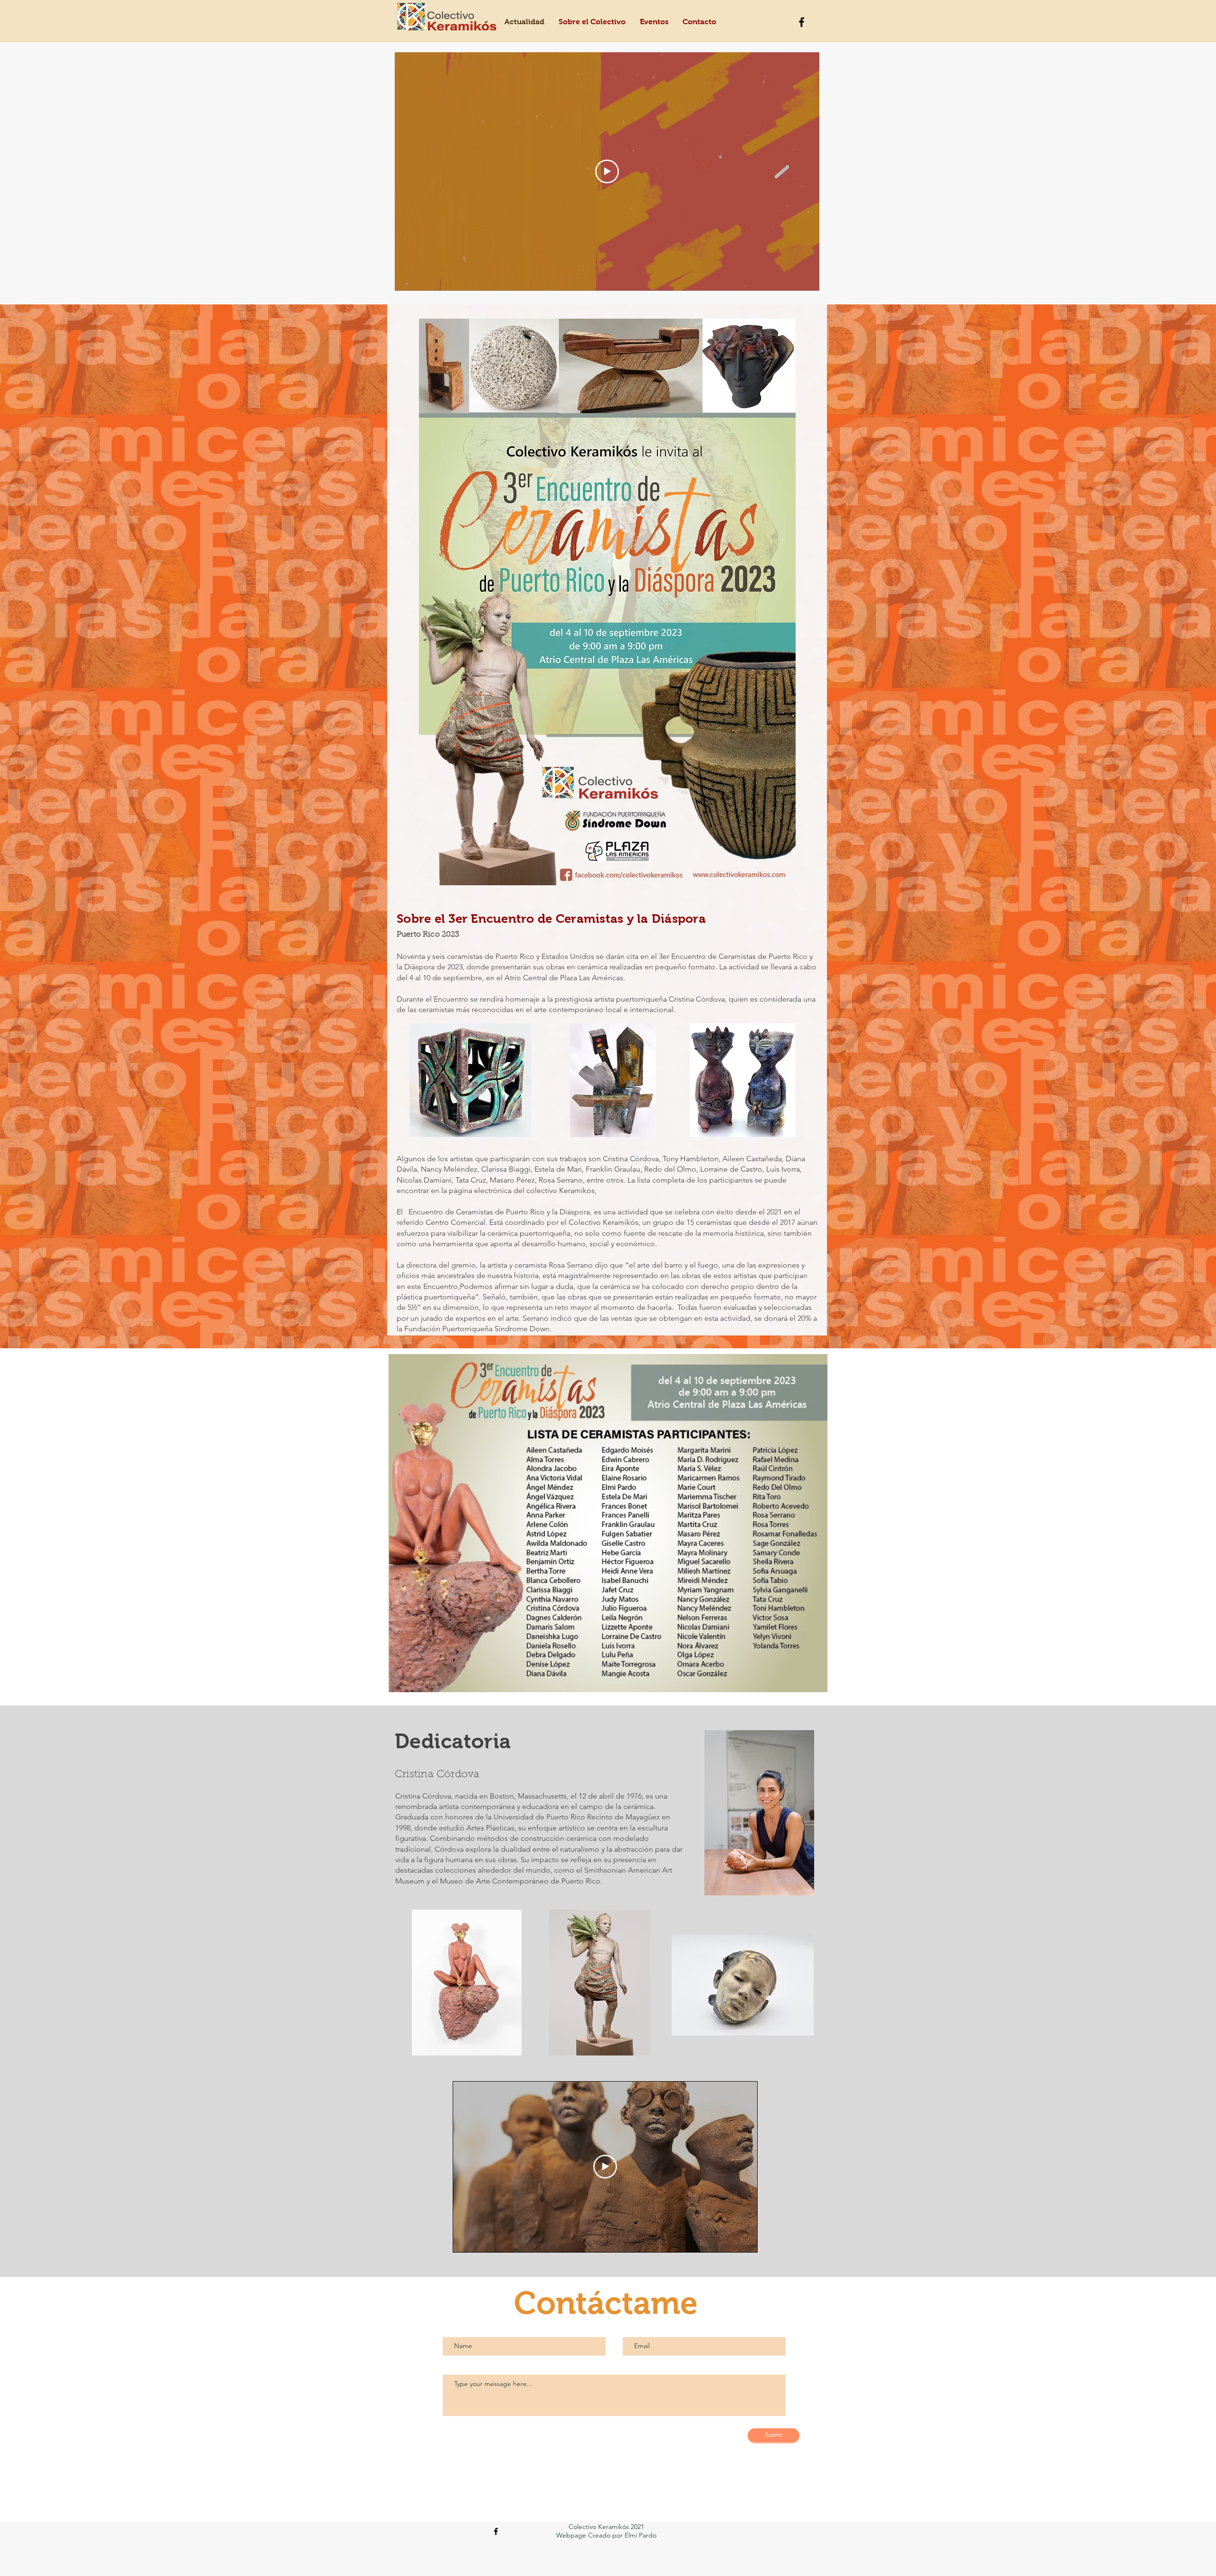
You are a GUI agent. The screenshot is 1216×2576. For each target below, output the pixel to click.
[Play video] (607, 171)
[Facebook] (802, 22)
